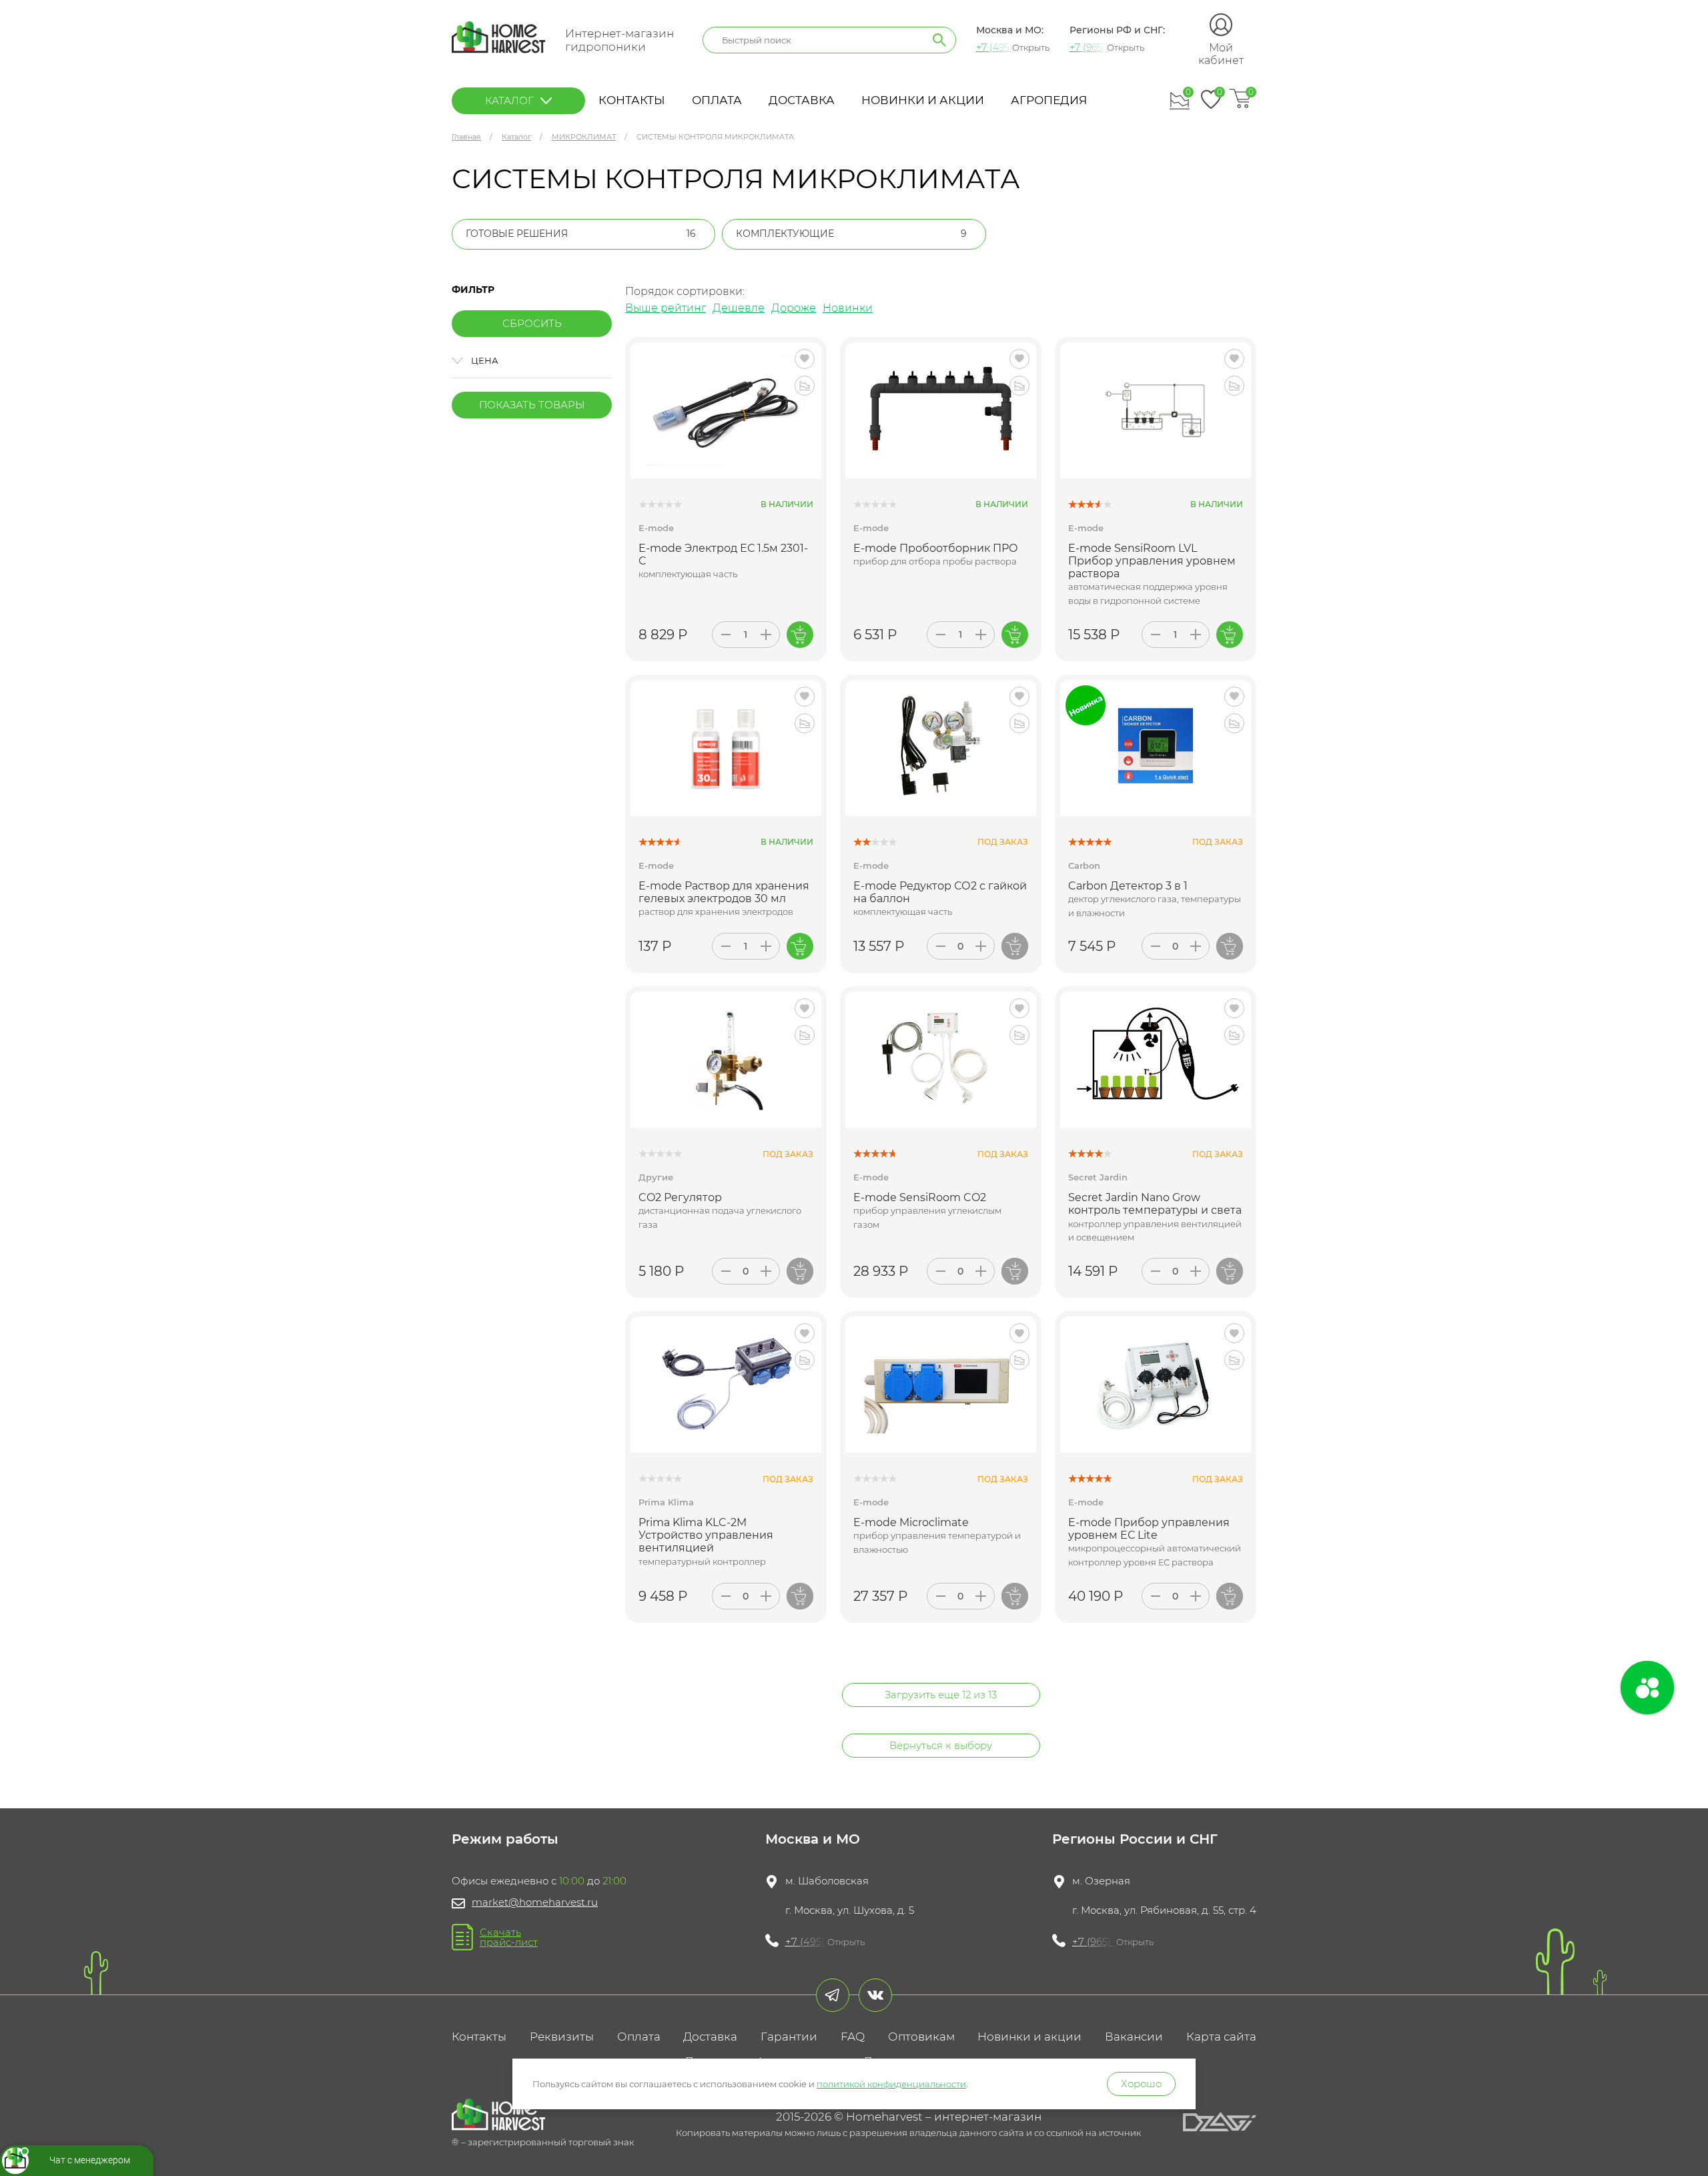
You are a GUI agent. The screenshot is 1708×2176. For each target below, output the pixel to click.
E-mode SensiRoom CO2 (920, 1197)
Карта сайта (1221, 2037)
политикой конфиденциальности (891, 2084)
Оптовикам (921, 2037)
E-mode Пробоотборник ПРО (936, 548)
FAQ (853, 2037)
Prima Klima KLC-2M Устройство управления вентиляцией (706, 1535)
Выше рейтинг (666, 308)
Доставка (802, 100)
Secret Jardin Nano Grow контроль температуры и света (1155, 1204)
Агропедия (1049, 100)
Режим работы (505, 1839)
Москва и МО (813, 1839)
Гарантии (789, 2037)
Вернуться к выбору (941, 1745)
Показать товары (532, 405)
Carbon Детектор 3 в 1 (1128, 886)
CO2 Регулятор (680, 1197)
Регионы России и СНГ (1135, 1839)
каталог (509, 100)
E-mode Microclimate (911, 1522)
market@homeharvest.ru (535, 1902)
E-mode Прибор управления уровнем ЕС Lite (1149, 1529)
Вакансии (1134, 2037)
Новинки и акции (923, 100)
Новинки (848, 308)
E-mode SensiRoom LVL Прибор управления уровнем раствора (1152, 561)
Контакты (632, 100)
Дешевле (739, 308)
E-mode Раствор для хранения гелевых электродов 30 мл (724, 892)
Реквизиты (562, 2037)
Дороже (794, 308)
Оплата (717, 100)
